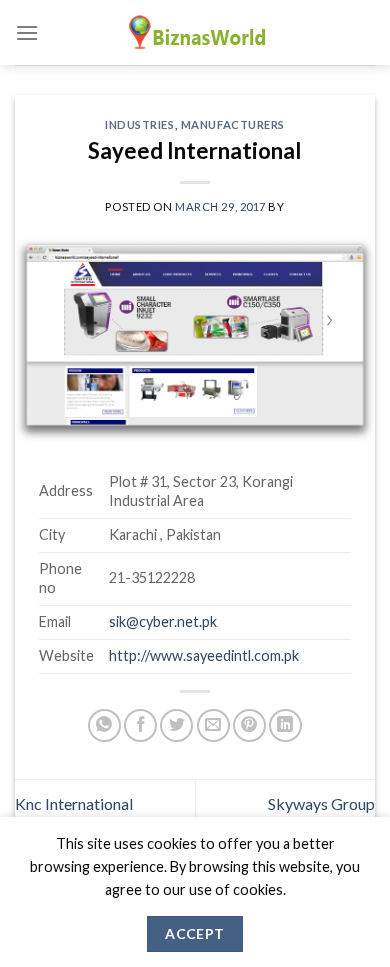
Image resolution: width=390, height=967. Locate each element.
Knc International (74, 803)
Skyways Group (321, 803)
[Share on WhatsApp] (104, 725)
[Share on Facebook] (140, 725)
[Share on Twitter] (176, 725)
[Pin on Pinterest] (249, 725)
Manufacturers (233, 124)
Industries (140, 124)
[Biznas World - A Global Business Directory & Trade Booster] (195, 32)
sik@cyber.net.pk (163, 621)
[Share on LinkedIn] (285, 725)
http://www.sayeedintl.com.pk (204, 655)
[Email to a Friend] (213, 725)
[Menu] (27, 32)
